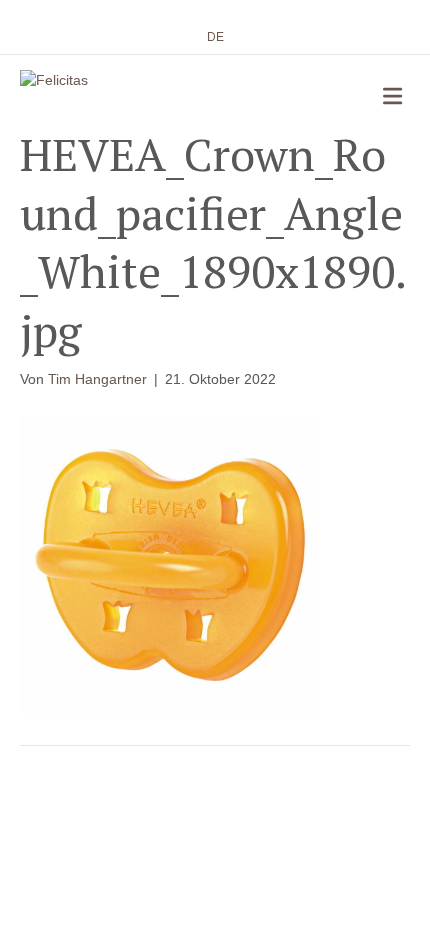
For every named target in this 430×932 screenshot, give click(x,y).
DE (215, 37)
